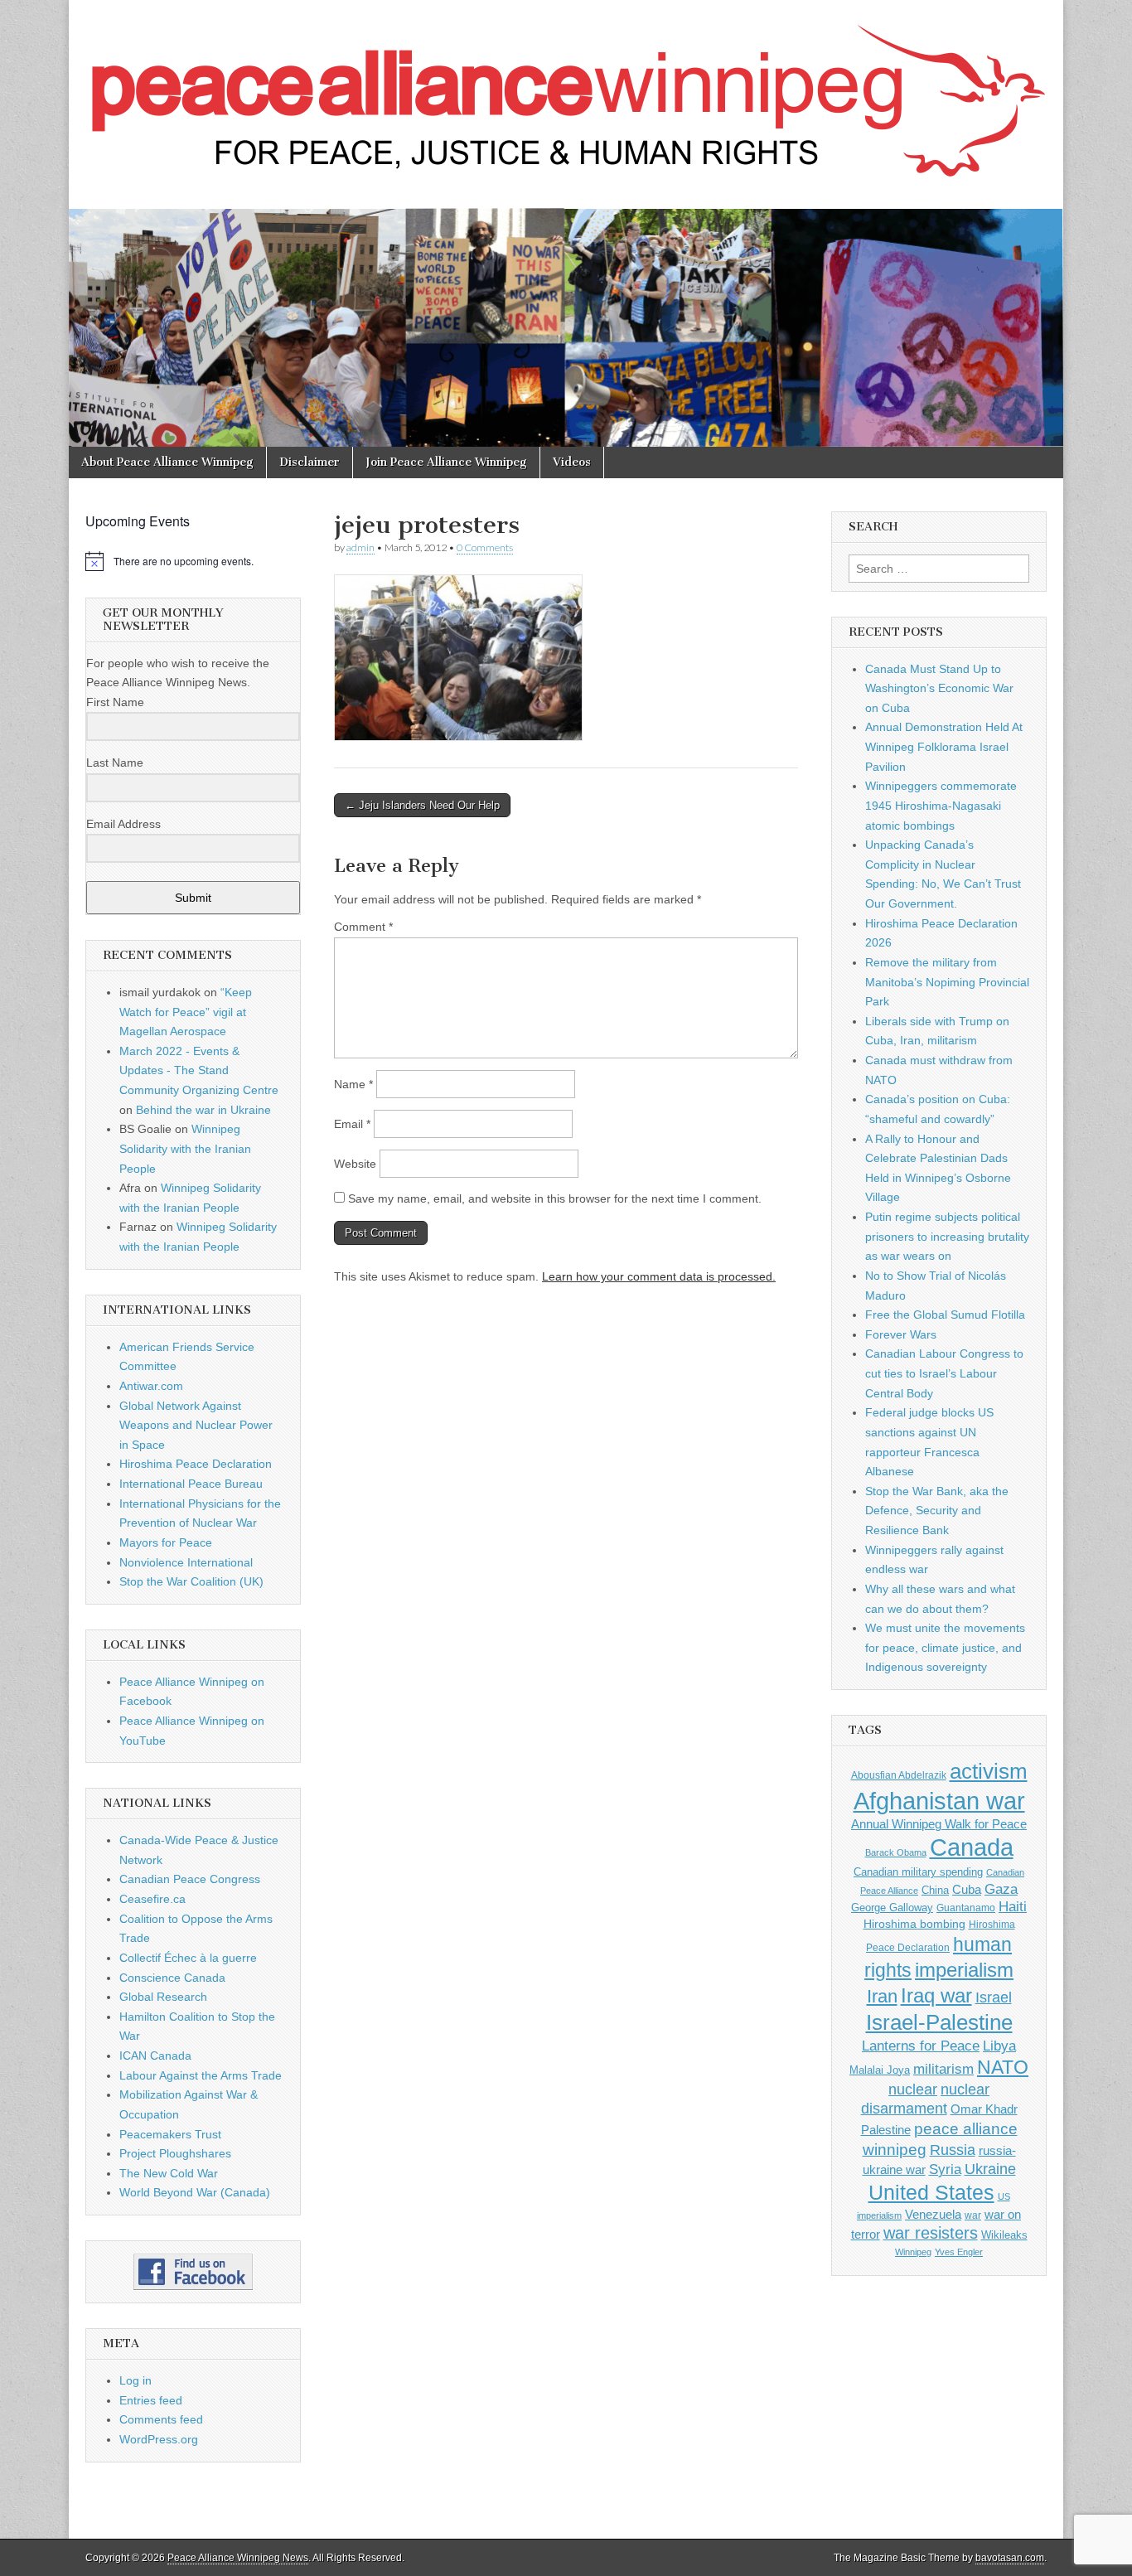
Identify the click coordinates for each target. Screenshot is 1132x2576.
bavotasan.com (1010, 2558)
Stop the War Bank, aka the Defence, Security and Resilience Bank (937, 1511)
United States (931, 2193)
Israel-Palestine (939, 2022)
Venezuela (933, 2214)
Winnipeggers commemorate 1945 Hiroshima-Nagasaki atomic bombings (941, 805)
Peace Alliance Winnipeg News (238, 2558)
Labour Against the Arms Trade (201, 2075)
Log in (135, 2380)
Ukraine (990, 2169)
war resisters (931, 2233)
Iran (882, 1996)
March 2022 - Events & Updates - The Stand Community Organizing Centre (199, 1070)
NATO (1003, 2068)
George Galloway (892, 1908)
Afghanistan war (939, 1801)
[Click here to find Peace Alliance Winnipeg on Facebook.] (193, 2272)
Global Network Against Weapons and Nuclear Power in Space (196, 1425)
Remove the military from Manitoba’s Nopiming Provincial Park (947, 982)
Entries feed (151, 2400)
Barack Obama (896, 1852)
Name (353, 1084)
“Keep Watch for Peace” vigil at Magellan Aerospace (186, 1012)
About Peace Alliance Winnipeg (167, 462)
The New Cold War (169, 2173)
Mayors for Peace (166, 1542)
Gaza (1001, 1889)
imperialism (964, 1970)
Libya (999, 2046)
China (935, 1890)
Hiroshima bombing (914, 1924)
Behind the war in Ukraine (203, 1110)
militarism (943, 2069)
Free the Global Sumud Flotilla (945, 1315)
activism (989, 1771)
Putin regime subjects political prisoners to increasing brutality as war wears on (947, 1236)
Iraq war (936, 1995)
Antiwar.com (151, 1386)
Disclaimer (310, 462)
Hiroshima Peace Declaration (196, 1464)
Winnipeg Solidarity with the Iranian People (185, 1148)
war (973, 2215)
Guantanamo (966, 1908)
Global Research (163, 1997)
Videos (572, 462)
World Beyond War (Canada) (195, 2192)
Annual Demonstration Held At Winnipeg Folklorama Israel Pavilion (944, 746)
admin (360, 547)
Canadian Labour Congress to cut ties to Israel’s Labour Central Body (944, 1373)
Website (355, 1164)
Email (352, 1124)
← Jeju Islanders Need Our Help (422, 805)
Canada (972, 1847)
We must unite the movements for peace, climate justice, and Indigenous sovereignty (945, 1647)
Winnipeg (913, 2252)
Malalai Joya (880, 2070)
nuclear (913, 2089)
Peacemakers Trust (170, 2134)
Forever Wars (901, 1334)
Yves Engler (959, 2252)
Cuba (967, 1890)
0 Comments (485, 547)
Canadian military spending (918, 1872)
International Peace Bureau (191, 1484)
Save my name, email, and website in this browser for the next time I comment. (555, 1198)
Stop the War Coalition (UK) (191, 1581)
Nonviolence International (186, 1562)
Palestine (886, 2130)
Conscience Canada (172, 1978)
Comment (363, 927)
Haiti (1013, 1907)
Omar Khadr (984, 2109)
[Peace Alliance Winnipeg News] (566, 92)
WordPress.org (159, 2439)
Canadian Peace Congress (190, 1879)
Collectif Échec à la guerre (188, 1958)
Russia (953, 2150)
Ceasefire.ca (152, 1899)
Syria (945, 2169)
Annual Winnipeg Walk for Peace (939, 1824)
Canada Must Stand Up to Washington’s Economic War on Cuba (939, 688)
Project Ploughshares (175, 2153)
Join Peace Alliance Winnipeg (446, 462)
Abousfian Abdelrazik (899, 1775)
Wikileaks (1004, 2235)
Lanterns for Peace (921, 2046)
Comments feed (161, 2419)
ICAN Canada (155, 2055)
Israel (994, 1997)
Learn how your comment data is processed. (659, 1276)
